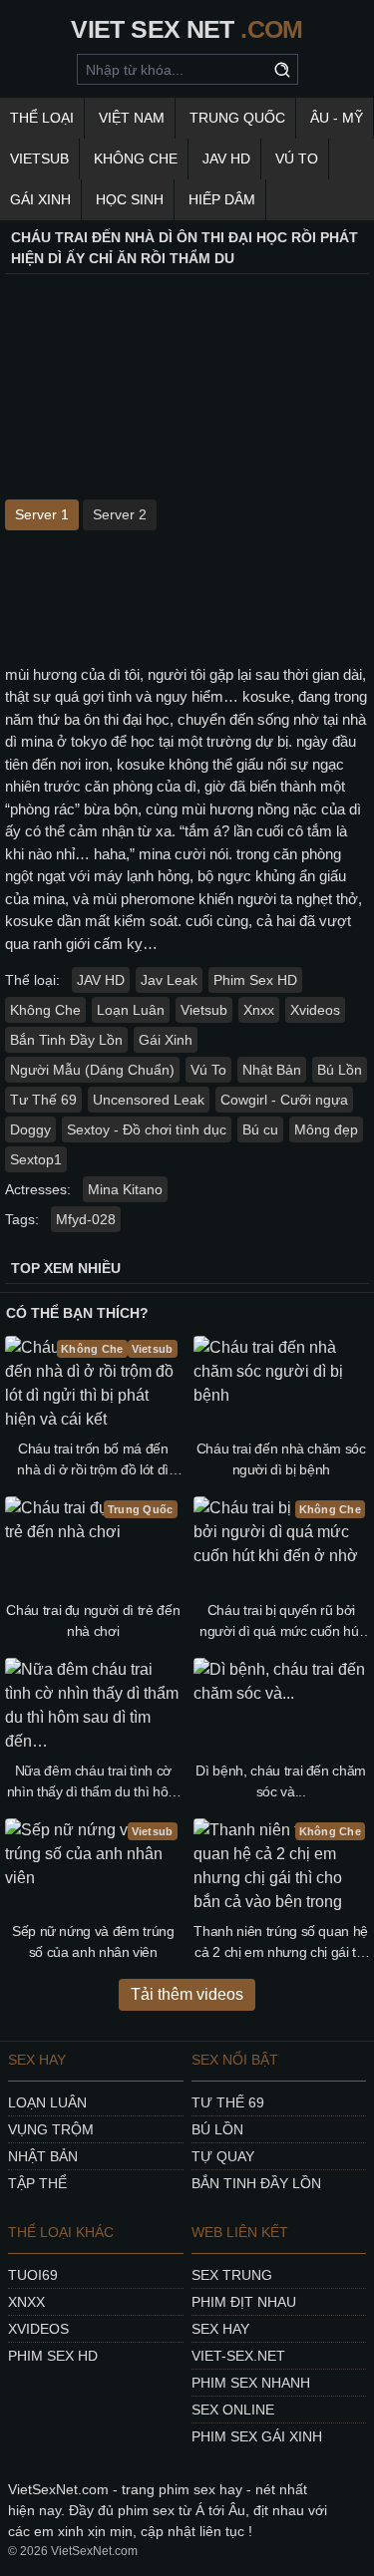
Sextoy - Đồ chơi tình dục (147, 1129)
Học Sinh (130, 199)
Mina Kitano (125, 1189)
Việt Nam (132, 118)
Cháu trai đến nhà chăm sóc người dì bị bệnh (281, 1459)
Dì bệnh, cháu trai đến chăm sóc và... (281, 1781)
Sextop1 (36, 1159)
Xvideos (315, 1010)
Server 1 (42, 514)
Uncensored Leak (149, 1100)
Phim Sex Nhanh (251, 2383)
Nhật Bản (272, 1070)
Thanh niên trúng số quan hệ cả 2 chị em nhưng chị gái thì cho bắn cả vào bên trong (281, 1943)
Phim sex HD (53, 2356)
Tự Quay (223, 2156)
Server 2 (120, 514)
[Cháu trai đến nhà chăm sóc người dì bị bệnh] (282, 1385)
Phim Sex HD (255, 980)
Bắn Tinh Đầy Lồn (66, 1040)
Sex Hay (220, 2329)
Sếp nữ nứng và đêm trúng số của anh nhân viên (93, 1941)
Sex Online (233, 2410)
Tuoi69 (33, 2275)
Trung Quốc (237, 118)
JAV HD (226, 159)
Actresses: (38, 1189)
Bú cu (260, 1129)
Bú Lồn (340, 1070)
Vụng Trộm (51, 2129)
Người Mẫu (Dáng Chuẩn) (92, 1070)
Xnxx (259, 1010)
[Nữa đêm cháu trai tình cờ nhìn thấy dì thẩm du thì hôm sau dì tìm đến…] (93, 1707)
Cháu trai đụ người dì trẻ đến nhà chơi (93, 1620)
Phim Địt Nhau (244, 2302)
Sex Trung (232, 2275)
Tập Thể (37, 2183)
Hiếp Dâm (222, 199)
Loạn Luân (131, 1010)
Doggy (30, 1129)
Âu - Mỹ (337, 118)
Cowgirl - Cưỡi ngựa (284, 1100)
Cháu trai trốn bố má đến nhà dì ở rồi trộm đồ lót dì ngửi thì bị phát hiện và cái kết (93, 1460)
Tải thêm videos (187, 1994)
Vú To (297, 159)
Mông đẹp (326, 1129)
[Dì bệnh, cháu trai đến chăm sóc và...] (282, 1707)
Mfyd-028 (86, 1219)
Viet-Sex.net (238, 2356)
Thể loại (42, 118)
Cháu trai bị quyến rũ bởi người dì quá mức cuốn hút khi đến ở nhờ (281, 1622)
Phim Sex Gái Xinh (257, 2436)
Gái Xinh (40, 199)
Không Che (136, 159)
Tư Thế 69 (43, 1100)
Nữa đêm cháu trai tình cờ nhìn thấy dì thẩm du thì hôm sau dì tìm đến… (93, 1782)
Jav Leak (169, 980)
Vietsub (39, 159)
